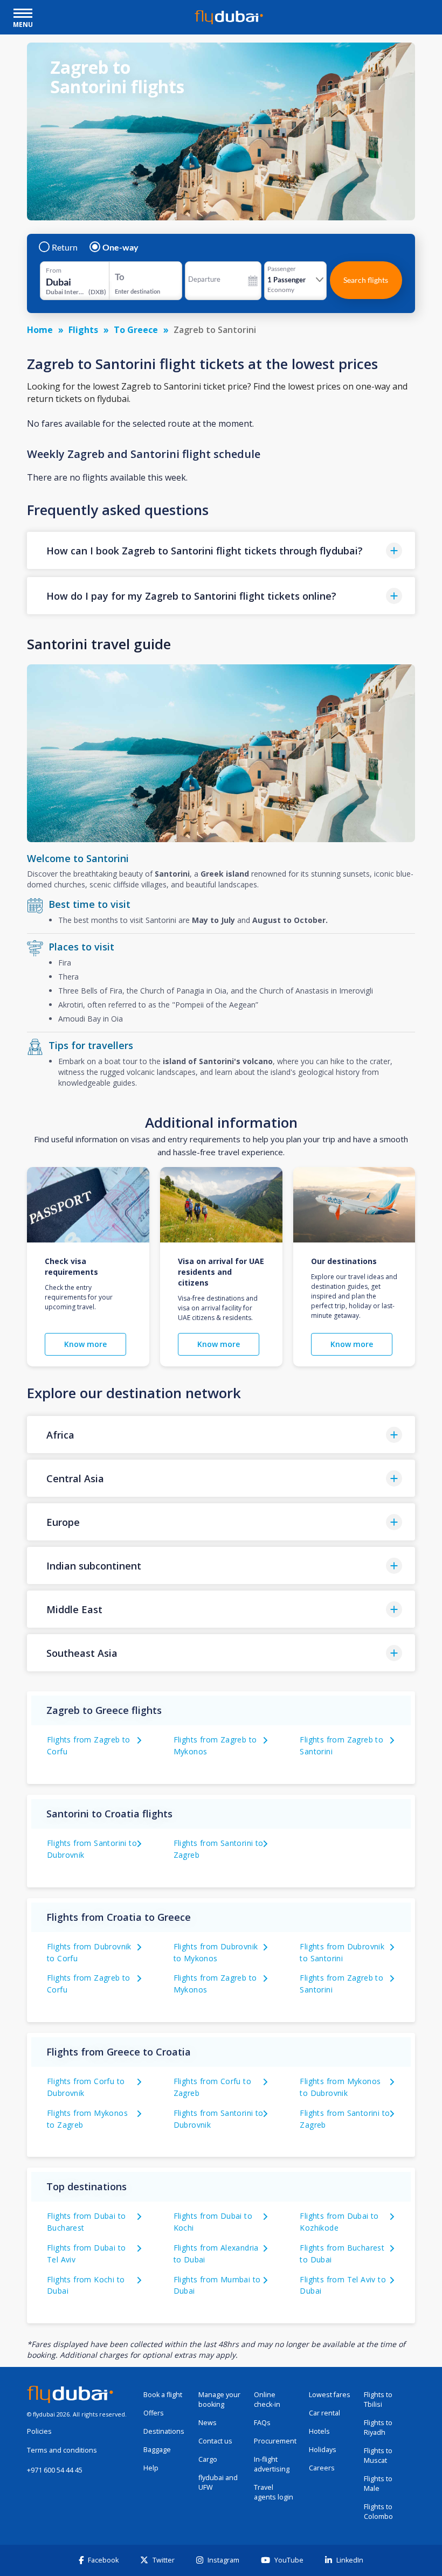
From (54, 270)
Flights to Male (378, 2484)
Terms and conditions (62, 2450)
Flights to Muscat (378, 2456)
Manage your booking (219, 2400)
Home (40, 330)
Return (65, 247)
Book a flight (163, 2395)
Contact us (215, 2441)
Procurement (275, 2441)
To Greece (136, 330)
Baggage (157, 2450)
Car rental (324, 2413)
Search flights (366, 280)
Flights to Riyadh (378, 2428)
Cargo (208, 2459)
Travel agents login (274, 2492)
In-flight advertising (272, 2464)
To (120, 277)
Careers (322, 2468)
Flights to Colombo (378, 2512)
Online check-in (267, 2400)
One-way (120, 247)
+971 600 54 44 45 (55, 2470)
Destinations (164, 2431)
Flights (83, 330)
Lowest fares (330, 2395)
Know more (85, 1344)
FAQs (262, 2423)
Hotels (319, 2431)
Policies (39, 2431)
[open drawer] (23, 14)
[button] (221, 550)
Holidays (323, 2450)
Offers (154, 2413)
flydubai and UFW (218, 2483)
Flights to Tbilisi (378, 2400)
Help (151, 2468)
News (208, 2423)
